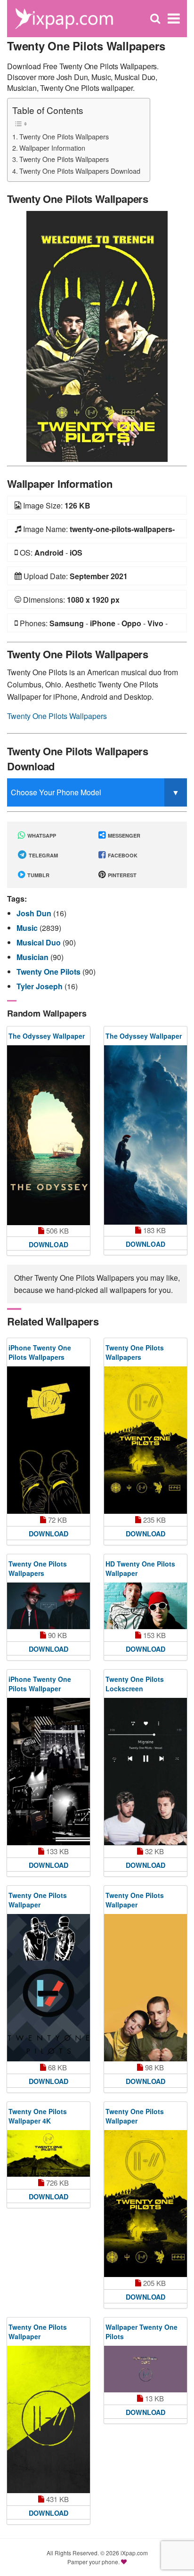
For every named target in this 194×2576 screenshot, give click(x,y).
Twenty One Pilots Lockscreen (135, 1684)
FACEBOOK (122, 855)
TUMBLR (38, 875)
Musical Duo (40, 942)
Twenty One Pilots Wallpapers (64, 136)
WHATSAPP (41, 836)
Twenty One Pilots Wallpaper (38, 1900)
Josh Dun (35, 913)
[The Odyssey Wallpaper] (48, 1135)
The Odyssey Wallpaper (47, 1036)
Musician (33, 957)
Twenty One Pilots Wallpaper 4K (38, 2116)
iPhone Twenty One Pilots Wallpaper (40, 1684)
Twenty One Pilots (49, 972)
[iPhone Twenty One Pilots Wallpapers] (48, 1440)
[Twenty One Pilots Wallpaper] (48, 1988)
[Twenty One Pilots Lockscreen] (145, 1772)
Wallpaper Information (52, 148)
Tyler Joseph (40, 986)
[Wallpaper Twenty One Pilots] (145, 2369)
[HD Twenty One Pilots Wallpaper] (145, 1606)
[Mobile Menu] (174, 19)
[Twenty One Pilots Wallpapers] (97, 335)
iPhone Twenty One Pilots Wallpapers (40, 1352)
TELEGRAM (43, 855)
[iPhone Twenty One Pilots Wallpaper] (48, 1772)
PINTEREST (121, 875)
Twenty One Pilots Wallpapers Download (80, 171)
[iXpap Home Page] (64, 18)
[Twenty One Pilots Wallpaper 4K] (48, 2153)
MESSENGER (123, 836)
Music (28, 928)
